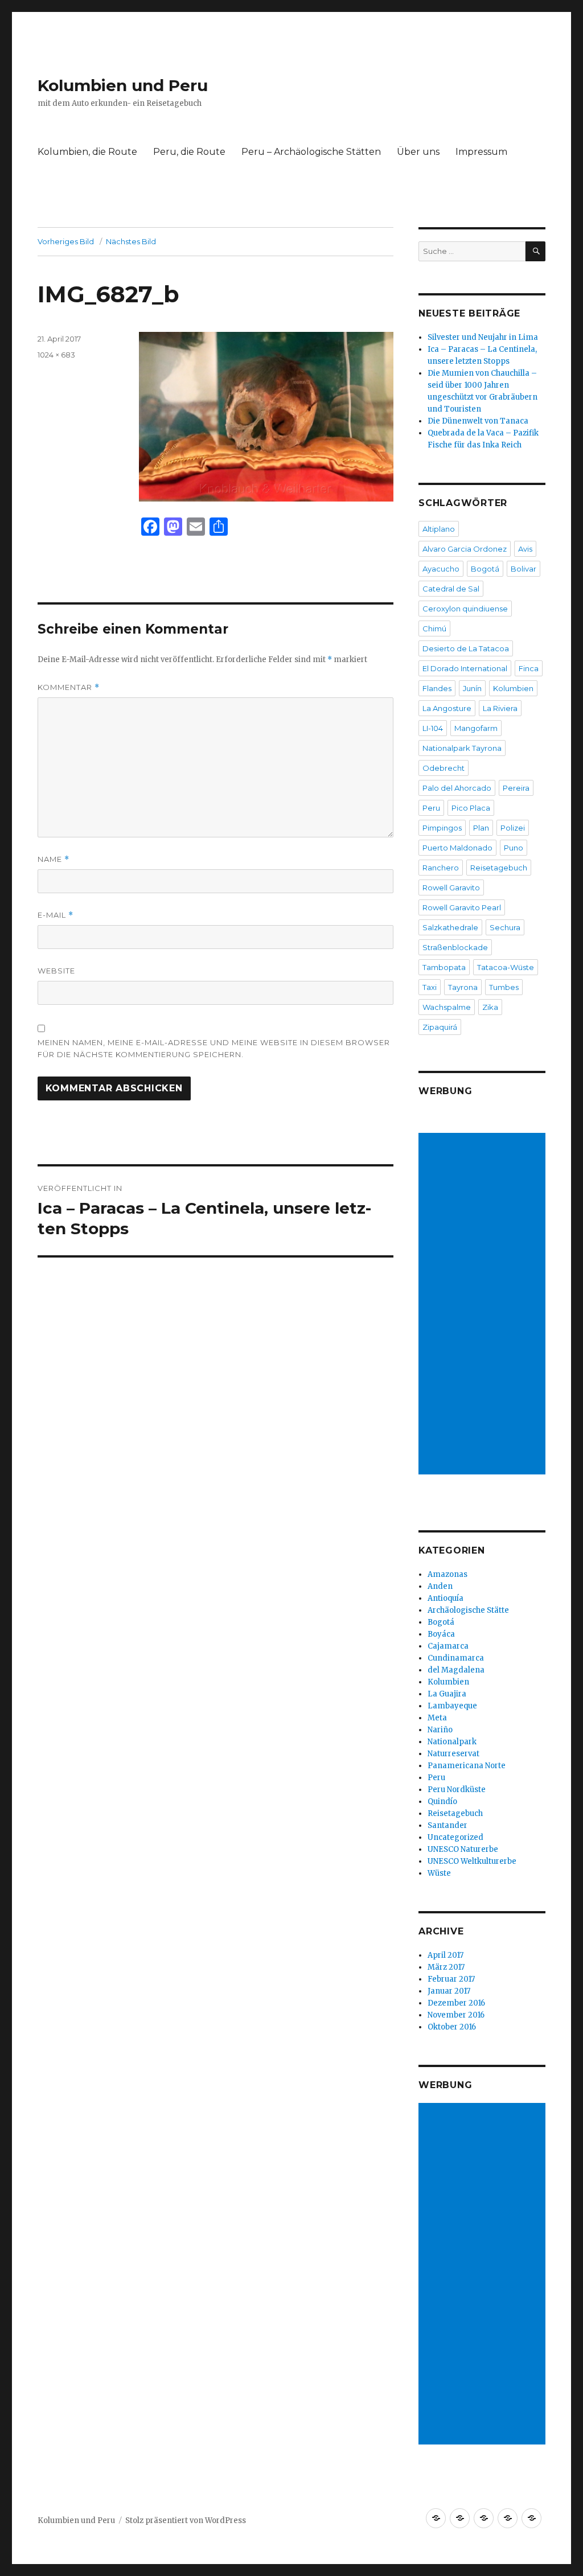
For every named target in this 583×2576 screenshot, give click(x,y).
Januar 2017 (449, 1991)
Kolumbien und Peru (123, 85)
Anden (440, 1586)
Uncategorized (455, 1837)
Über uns (418, 152)
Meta (437, 1718)
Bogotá (485, 569)
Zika (490, 1007)
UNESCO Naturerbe (463, 1849)
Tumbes (504, 987)
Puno (514, 848)
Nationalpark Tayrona (462, 748)
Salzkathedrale (450, 927)
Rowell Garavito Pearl (462, 907)
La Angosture (447, 708)
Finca (529, 668)
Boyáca (441, 1634)
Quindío (442, 1801)
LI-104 (433, 728)
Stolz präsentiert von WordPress (186, 2520)
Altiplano (439, 529)
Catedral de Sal (451, 589)
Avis (525, 549)
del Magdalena (456, 1670)
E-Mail (56, 915)
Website (56, 971)
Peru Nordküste (457, 1790)
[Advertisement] (484, 1305)
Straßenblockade (455, 947)
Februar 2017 (451, 1979)
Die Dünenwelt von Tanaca (478, 421)
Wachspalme (447, 1007)
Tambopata (444, 967)
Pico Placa (471, 808)
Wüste (439, 1873)
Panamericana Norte (467, 1766)
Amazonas (447, 1574)
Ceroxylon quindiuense (465, 609)
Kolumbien (513, 688)
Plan (481, 828)
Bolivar (524, 569)
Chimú (434, 628)
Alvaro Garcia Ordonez (465, 549)
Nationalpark (452, 1742)
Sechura (505, 927)
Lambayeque (452, 1706)
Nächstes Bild (131, 241)
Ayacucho (441, 569)
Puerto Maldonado (457, 848)
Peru (431, 808)
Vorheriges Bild (66, 241)
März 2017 (446, 1967)
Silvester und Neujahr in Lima (483, 337)
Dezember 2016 (456, 2003)
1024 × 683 (56, 355)
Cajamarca (448, 1646)
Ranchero (441, 868)
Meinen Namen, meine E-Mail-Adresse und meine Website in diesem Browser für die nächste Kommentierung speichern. (214, 1048)
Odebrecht (444, 768)
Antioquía (446, 1598)
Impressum (481, 152)
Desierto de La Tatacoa (466, 648)
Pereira (516, 788)
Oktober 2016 (452, 2027)
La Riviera (500, 708)
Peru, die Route (189, 152)
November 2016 (456, 2015)
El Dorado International (465, 668)
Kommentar (69, 687)
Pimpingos (442, 828)
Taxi (430, 987)
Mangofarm (476, 728)
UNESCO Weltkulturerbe (472, 1861)
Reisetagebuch (499, 868)
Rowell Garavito (451, 888)
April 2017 (446, 1955)
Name (54, 859)
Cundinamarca (456, 1658)
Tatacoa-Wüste (506, 967)
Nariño (440, 1730)
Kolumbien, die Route (87, 152)
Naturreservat (453, 1754)
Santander (447, 1825)
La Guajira (447, 1694)
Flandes (437, 688)
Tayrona (463, 987)
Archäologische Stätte (468, 1610)
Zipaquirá (440, 1027)
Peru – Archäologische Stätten (311, 152)
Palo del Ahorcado (457, 788)
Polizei (513, 828)
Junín (472, 688)
